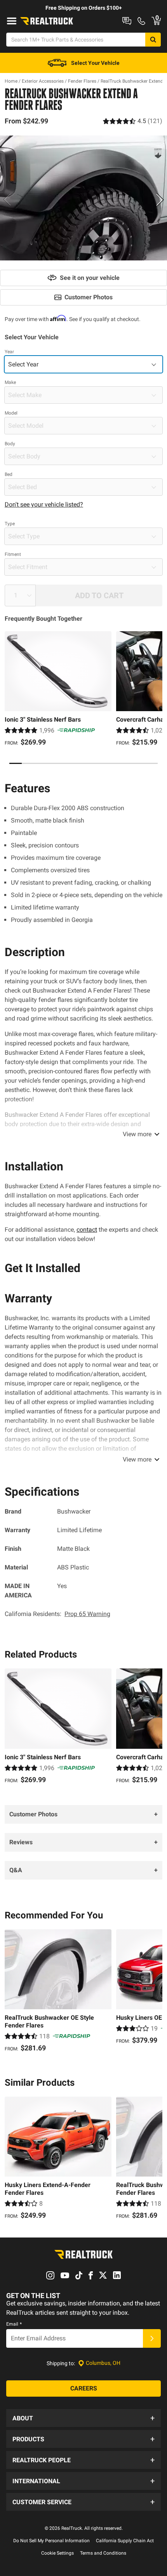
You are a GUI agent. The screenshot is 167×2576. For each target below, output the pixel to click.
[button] (83, 2418)
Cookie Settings (57, 2553)
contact (87, 1230)
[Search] (153, 40)
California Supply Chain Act (125, 2541)
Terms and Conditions (103, 2553)
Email (14, 2324)
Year (9, 352)
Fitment (13, 554)
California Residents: (57, 1614)
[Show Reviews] (133, 121)
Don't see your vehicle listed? (44, 504)
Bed (9, 474)
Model (11, 413)
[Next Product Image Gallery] (160, 200)
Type (10, 524)
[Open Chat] (127, 21)
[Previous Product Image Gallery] (7, 200)
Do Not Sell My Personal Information (51, 2541)
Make (10, 382)
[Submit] (152, 2338)
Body (10, 444)
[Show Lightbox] (83, 198)
